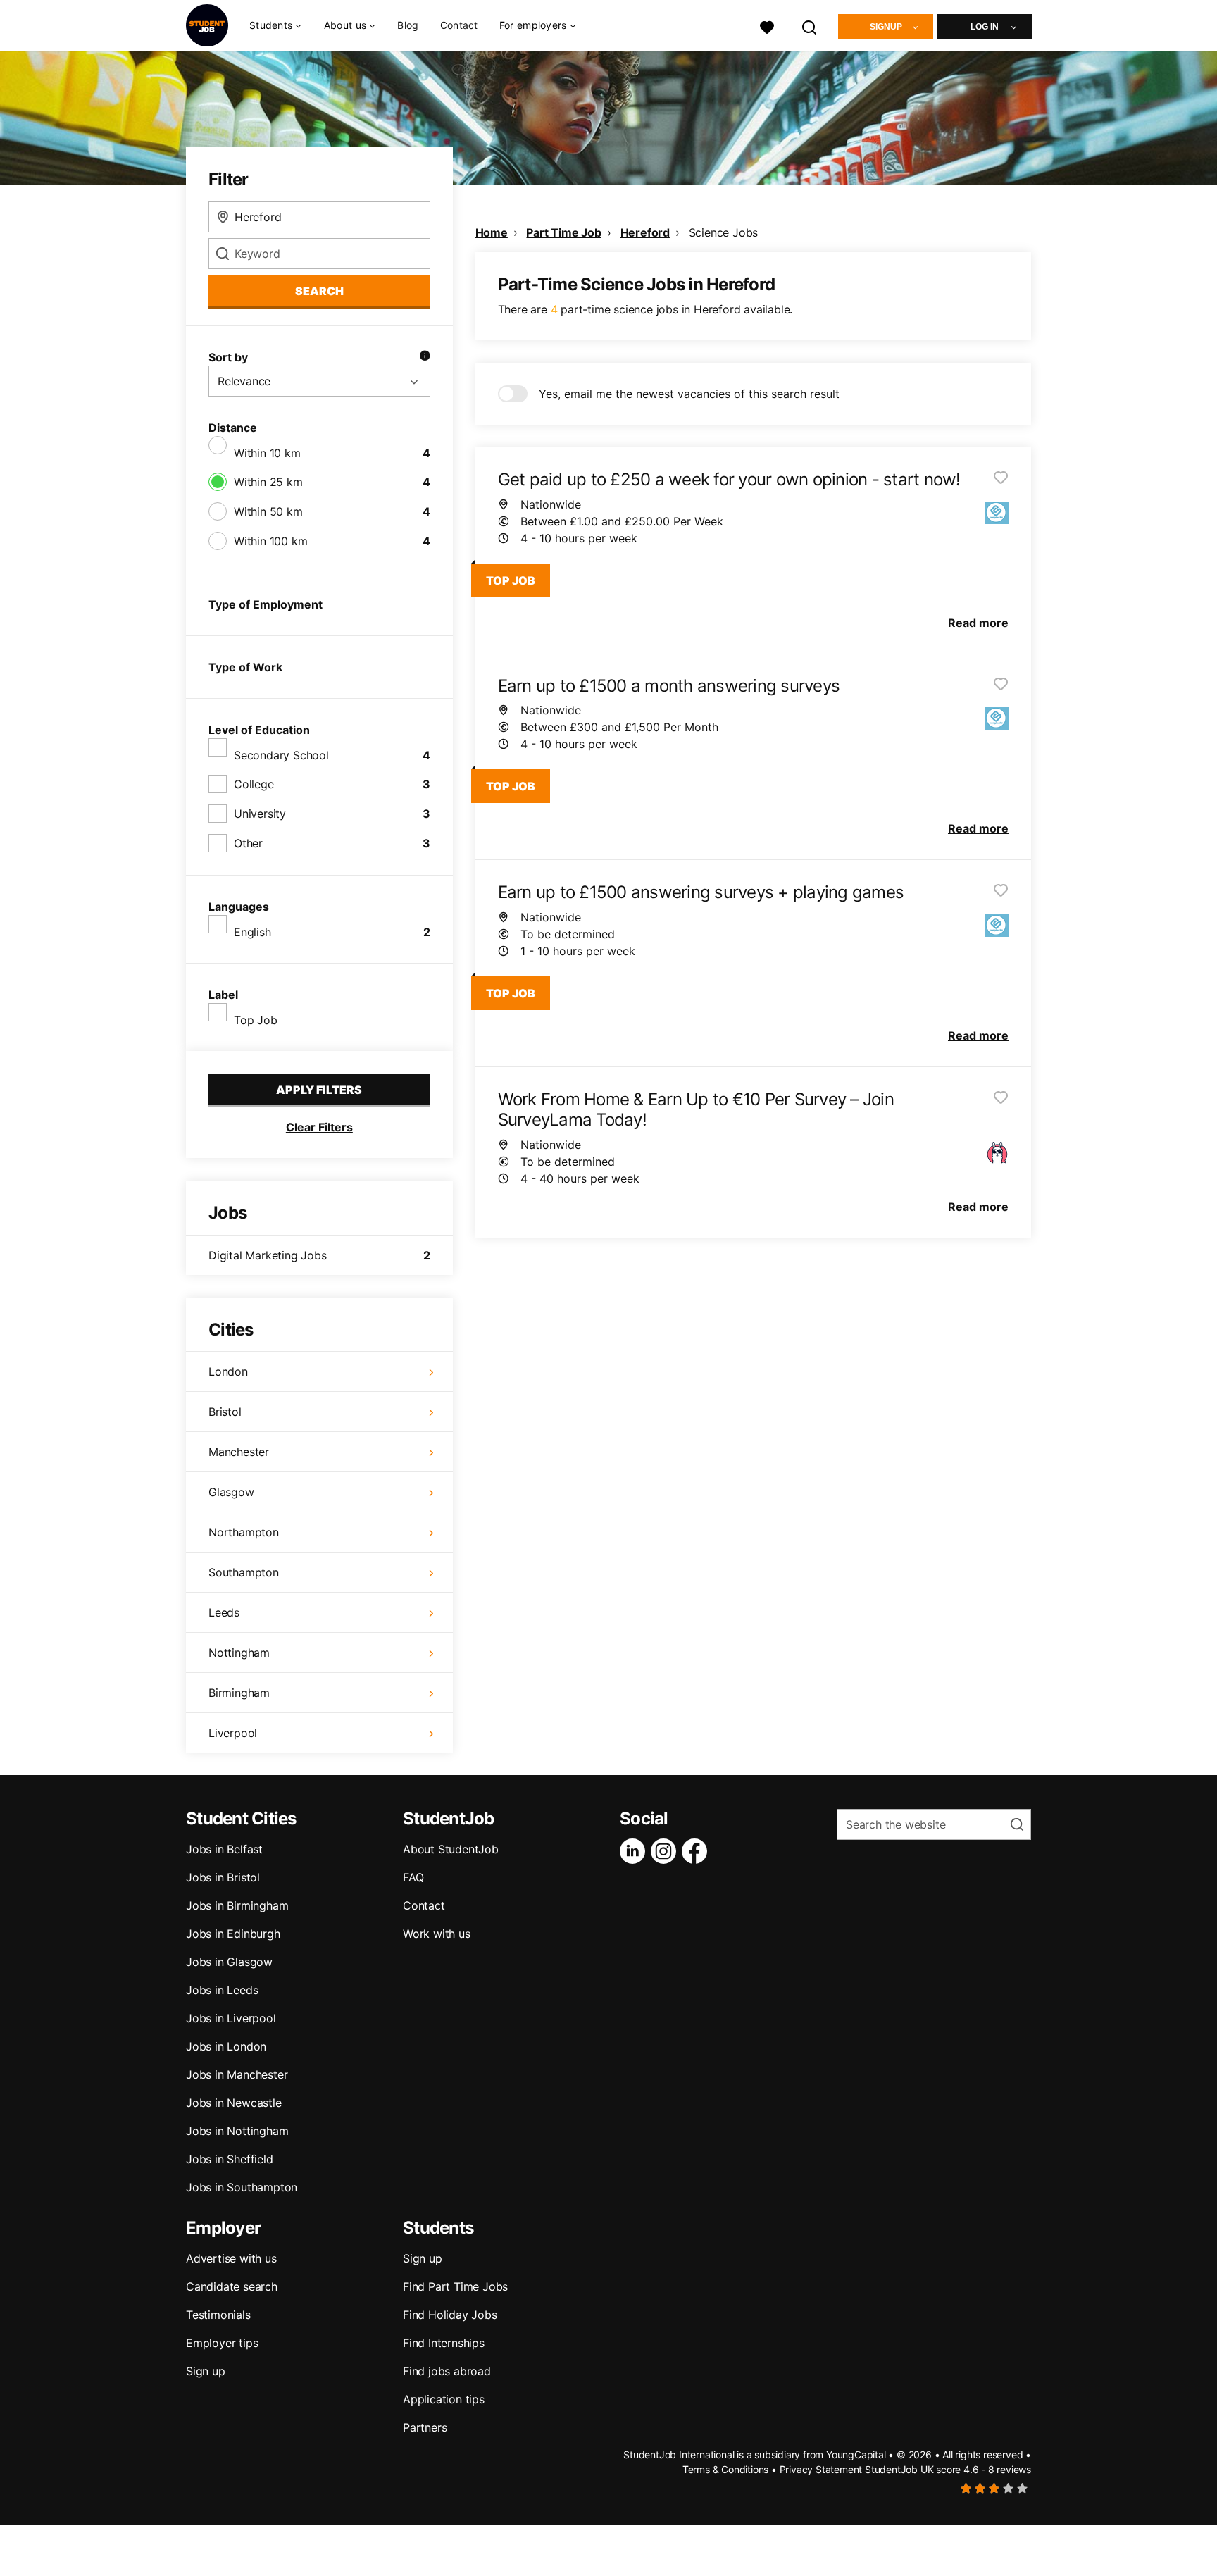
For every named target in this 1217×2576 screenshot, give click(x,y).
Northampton (244, 1532)
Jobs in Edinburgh (233, 1934)
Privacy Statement (821, 2469)
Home (492, 232)
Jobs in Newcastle (234, 2103)
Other (248, 843)
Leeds (224, 1612)
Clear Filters (319, 1127)
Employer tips (222, 2343)
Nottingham (239, 1653)
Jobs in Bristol (223, 1877)
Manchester (239, 1452)
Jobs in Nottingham (237, 2131)
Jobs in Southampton (242, 2187)
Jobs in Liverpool (231, 2018)
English (252, 932)
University (260, 814)
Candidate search (232, 2286)
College (254, 784)
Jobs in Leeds (222, 1990)
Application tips (444, 2399)
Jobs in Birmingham (237, 1905)
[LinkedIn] (635, 1851)
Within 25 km (268, 482)
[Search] (810, 26)
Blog (408, 25)
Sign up (206, 2371)
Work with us (437, 1934)
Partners (425, 2427)
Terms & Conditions (725, 2469)
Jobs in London (226, 2046)
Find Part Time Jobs (455, 2286)
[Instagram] (666, 1851)
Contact (459, 25)
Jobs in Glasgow (229, 1962)
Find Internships (444, 2343)
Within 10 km (267, 453)
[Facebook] (697, 1851)
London (228, 1371)
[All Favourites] (767, 26)
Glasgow (231, 1492)
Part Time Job (563, 232)
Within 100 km (270, 541)
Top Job (256, 1020)
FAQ (413, 1877)
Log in (985, 27)
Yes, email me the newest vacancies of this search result (689, 394)
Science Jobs (724, 232)
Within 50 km (268, 511)
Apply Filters (319, 1090)
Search (319, 291)
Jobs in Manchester (237, 2074)
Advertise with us (231, 2258)
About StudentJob (451, 1849)
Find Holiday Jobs (450, 2315)
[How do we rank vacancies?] (425, 357)
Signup (886, 27)
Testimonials (218, 2315)
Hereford (645, 232)
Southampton (244, 1572)
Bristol (225, 1412)
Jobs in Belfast (224, 1849)
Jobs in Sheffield (230, 2159)
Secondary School (281, 755)
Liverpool (233, 1733)
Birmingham (239, 1693)
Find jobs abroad (447, 2371)
